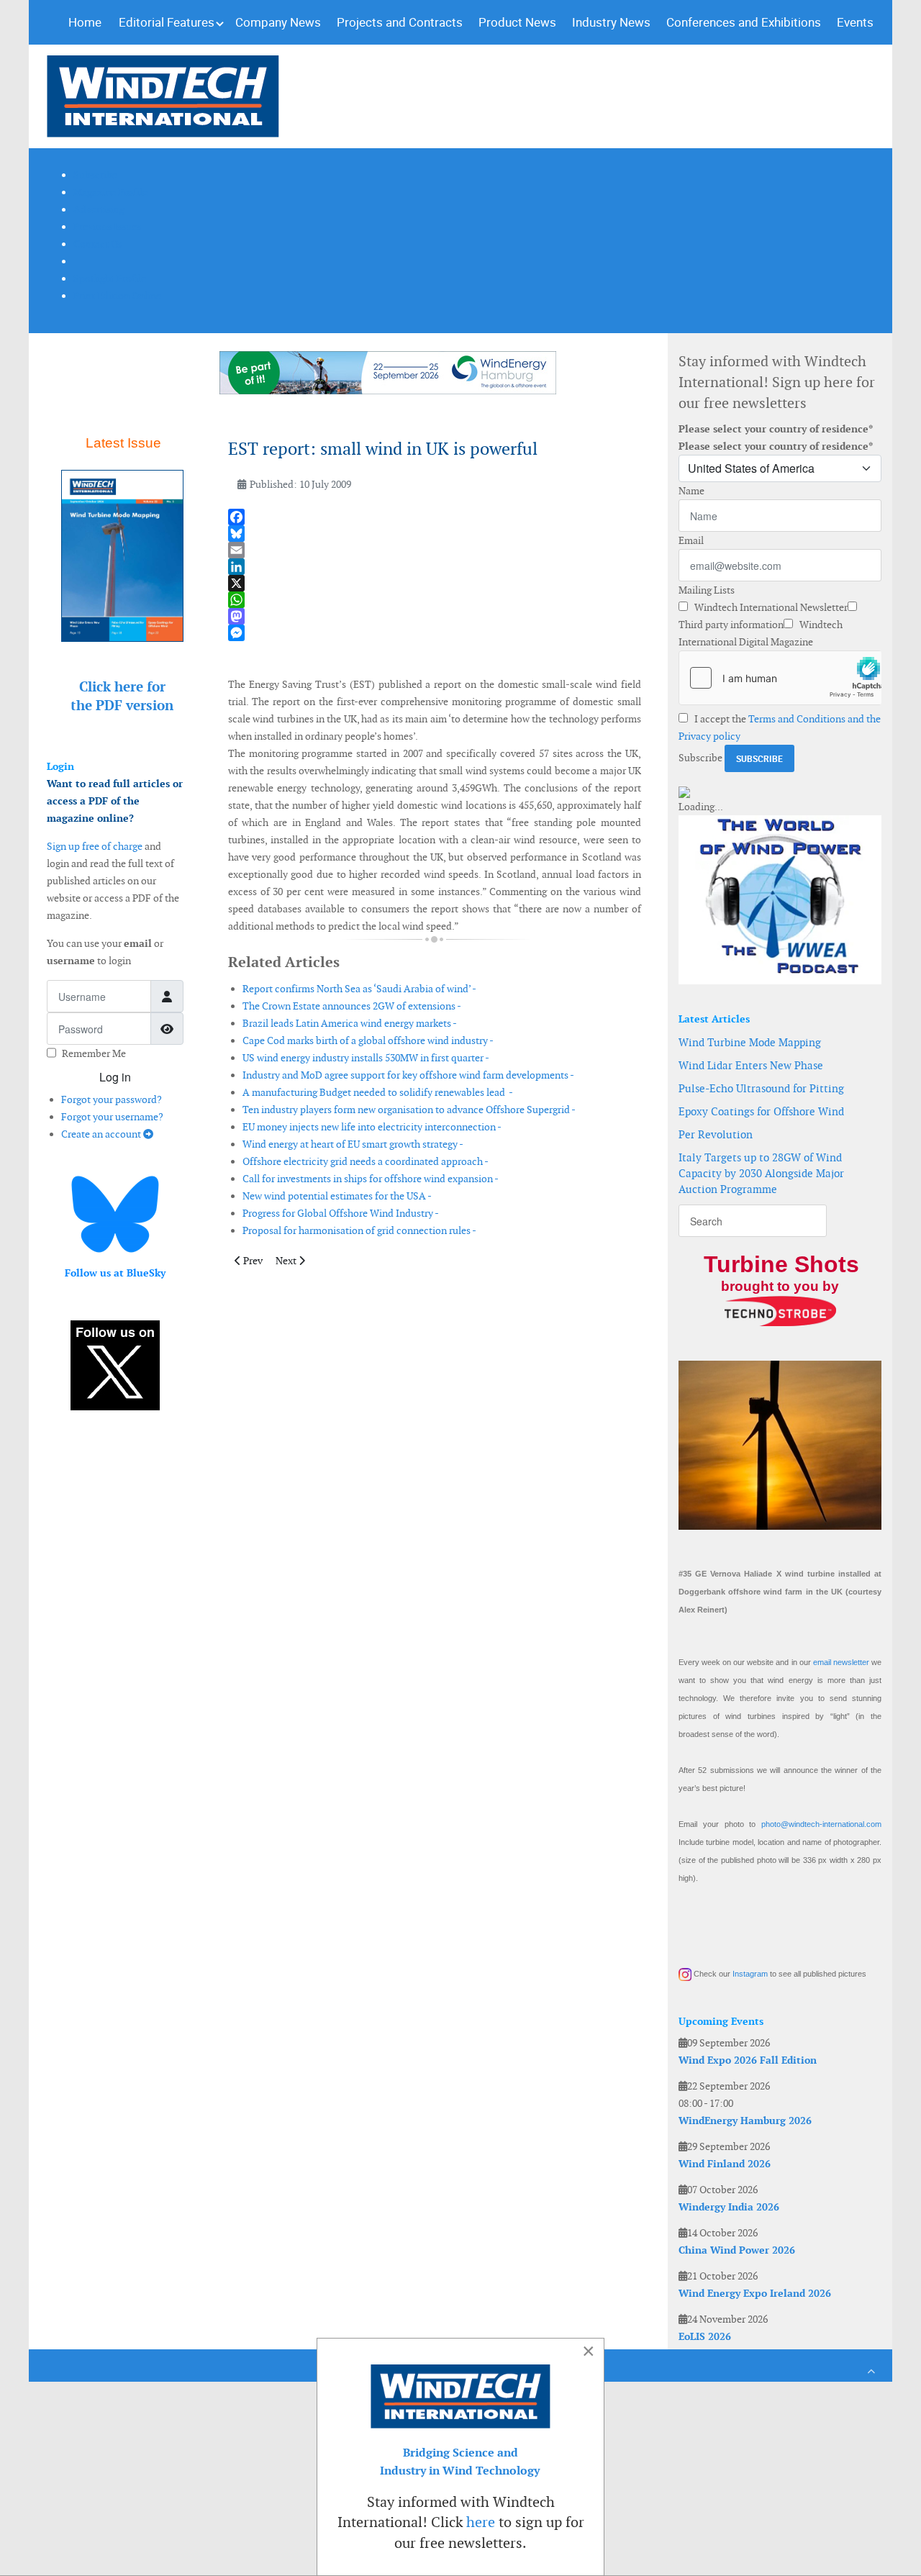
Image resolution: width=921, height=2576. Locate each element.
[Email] (435, 550)
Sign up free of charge (95, 846)
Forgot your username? (112, 1117)
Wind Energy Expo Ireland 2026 (755, 2293)
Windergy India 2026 (729, 2207)
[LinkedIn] (435, 567)
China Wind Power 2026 (737, 2250)
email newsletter (841, 1662)
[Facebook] (435, 517)
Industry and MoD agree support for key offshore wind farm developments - (408, 1075)
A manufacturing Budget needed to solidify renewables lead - (378, 1092)
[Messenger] (435, 633)
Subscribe (700, 758)
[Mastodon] (435, 616)
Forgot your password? (112, 1099)
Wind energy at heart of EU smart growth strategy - (353, 1144)
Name (691, 491)
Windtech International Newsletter (770, 607)
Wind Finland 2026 (725, 2164)
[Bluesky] (435, 534)
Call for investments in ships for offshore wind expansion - (371, 1179)
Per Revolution (716, 1134)
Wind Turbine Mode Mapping (750, 1042)
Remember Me (94, 1053)
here (481, 2522)
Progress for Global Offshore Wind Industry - (341, 1213)
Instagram (750, 1974)
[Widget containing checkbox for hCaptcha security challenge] (780, 678)
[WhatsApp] (435, 600)
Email (691, 540)
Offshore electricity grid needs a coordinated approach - (366, 1161)
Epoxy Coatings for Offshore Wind (761, 1111)
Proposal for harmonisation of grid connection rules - (359, 1230)
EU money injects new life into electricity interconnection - (372, 1127)
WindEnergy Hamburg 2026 (745, 2121)
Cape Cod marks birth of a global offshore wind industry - (368, 1040)
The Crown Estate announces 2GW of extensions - (352, 1006)
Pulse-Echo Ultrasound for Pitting (761, 1088)
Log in (115, 1077)
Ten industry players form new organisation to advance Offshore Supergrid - (409, 1110)
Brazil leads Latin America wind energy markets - (350, 1023)
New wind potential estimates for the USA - (337, 1196)
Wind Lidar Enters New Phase (751, 1065)
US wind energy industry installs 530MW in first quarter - (366, 1058)
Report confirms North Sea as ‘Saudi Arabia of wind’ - (359, 989)
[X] (435, 583)
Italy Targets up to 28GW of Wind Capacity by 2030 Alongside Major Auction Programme (761, 1173)
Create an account (102, 1134)
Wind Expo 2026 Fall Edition (748, 2060)
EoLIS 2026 (705, 2336)
